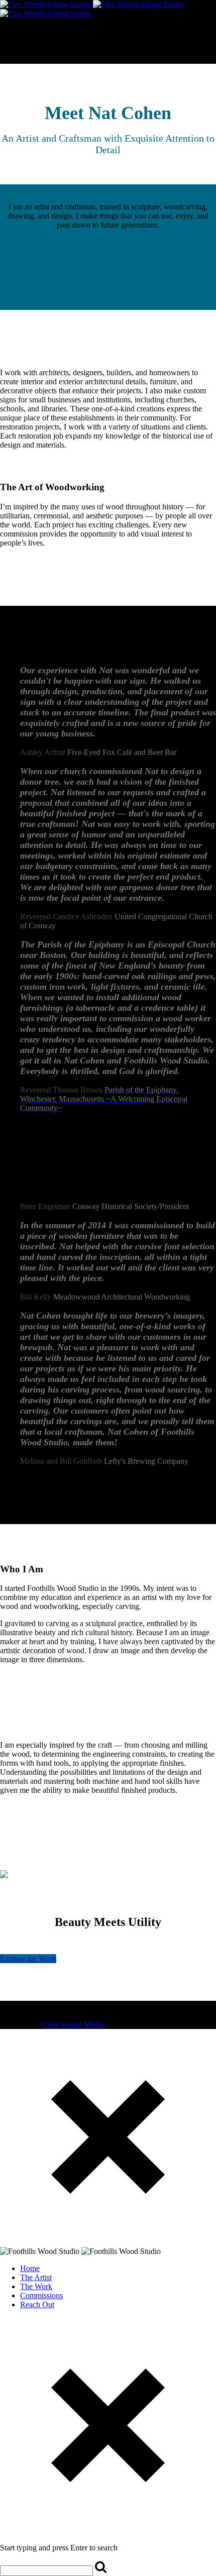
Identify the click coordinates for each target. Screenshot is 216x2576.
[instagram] (12, 2006)
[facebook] (4, 2006)
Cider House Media (73, 2024)
